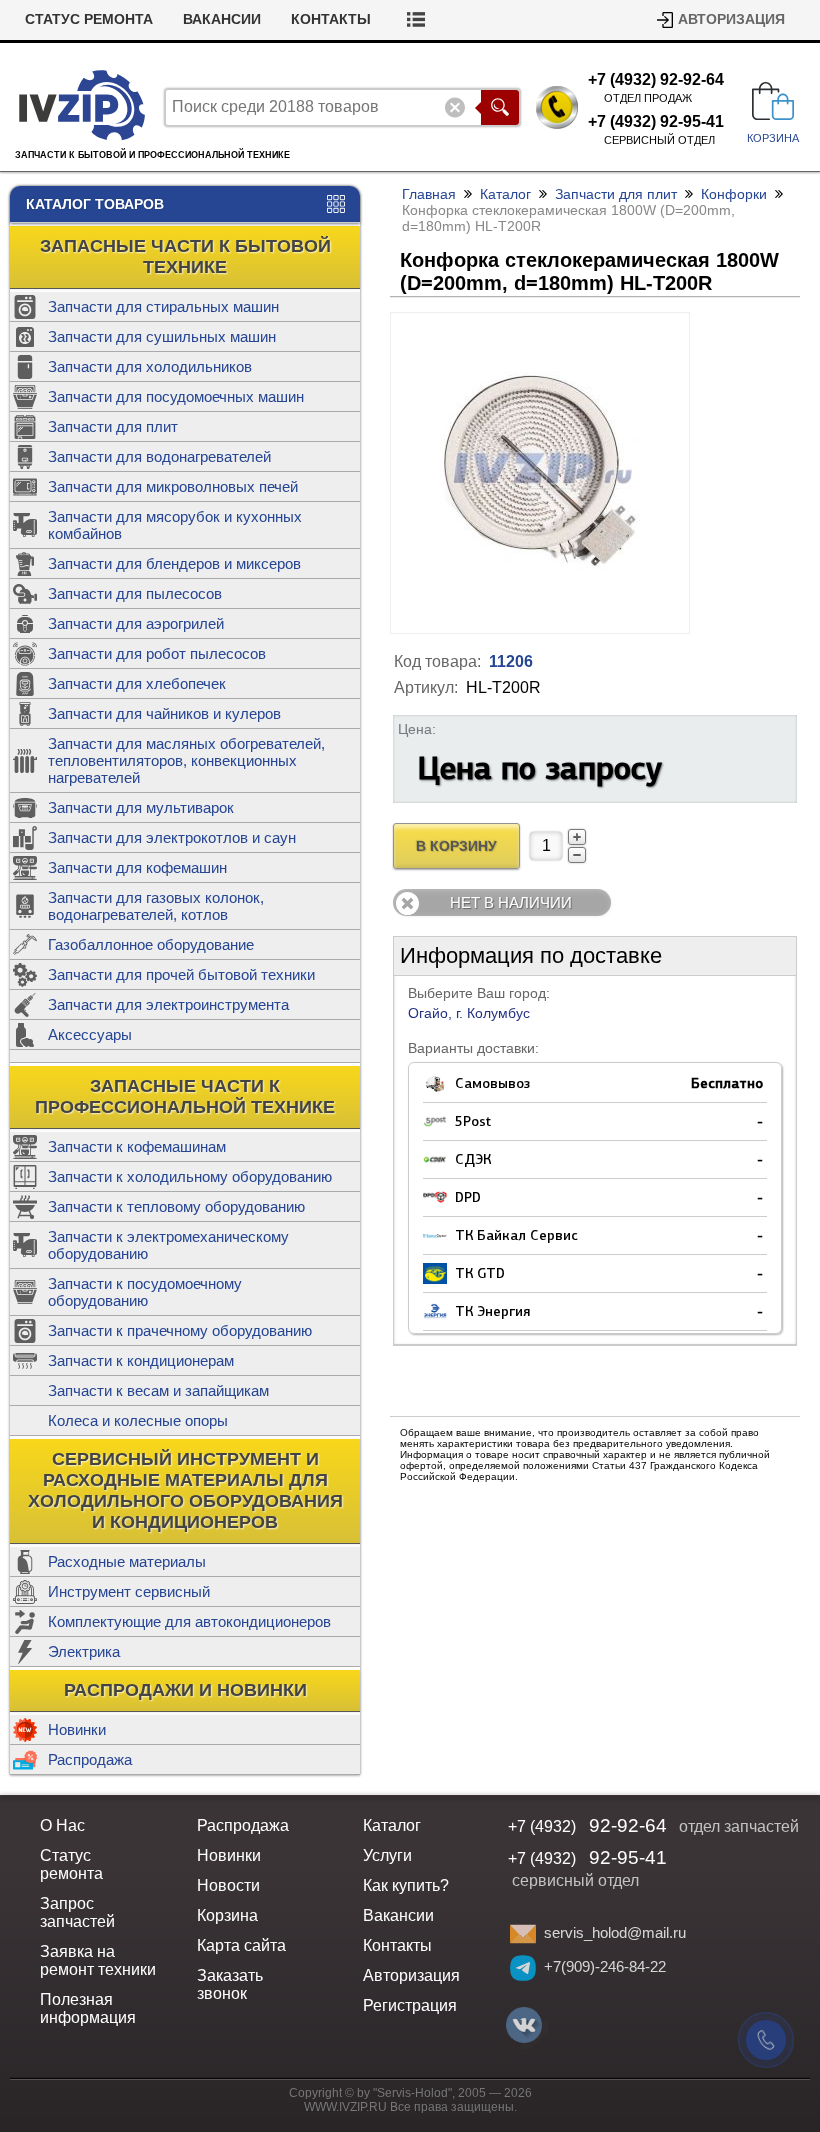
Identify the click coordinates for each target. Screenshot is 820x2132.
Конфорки (734, 194)
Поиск (500, 107)
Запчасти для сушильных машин (162, 336)
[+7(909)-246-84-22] (523, 1968)
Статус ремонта (89, 19)
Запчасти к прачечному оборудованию (180, 1330)
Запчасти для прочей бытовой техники (181, 974)
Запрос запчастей (77, 1912)
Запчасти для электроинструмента (168, 1004)
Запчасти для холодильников (150, 366)
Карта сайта (241, 1945)
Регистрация (410, 2005)
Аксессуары (90, 1034)
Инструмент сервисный (129, 1591)
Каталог (505, 194)
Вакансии (222, 19)
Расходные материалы (127, 1561)
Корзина (227, 1915)
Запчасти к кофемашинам (137, 1146)
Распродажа (90, 1759)
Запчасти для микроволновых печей (173, 486)
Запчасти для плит (113, 426)
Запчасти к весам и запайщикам (158, 1390)
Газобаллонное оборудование (151, 944)
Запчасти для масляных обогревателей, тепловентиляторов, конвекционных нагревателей (186, 760)
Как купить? (406, 1885)
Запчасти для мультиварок (141, 807)
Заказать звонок (230, 1984)
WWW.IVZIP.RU (345, 2107)
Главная (429, 194)
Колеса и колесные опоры (138, 1420)
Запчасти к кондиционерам (141, 1360)
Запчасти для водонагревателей (159, 456)
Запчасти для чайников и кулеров (164, 713)
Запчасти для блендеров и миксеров (174, 563)
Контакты (331, 19)
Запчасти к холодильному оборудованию (190, 1176)
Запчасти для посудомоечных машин (176, 396)
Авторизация (731, 19)
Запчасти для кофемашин (137, 867)
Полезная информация (88, 2008)
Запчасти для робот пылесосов (157, 653)
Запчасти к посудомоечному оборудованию (145, 1292)
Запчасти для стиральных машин (163, 306)
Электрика (84, 1651)
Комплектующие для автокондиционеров (189, 1621)
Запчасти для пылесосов (135, 593)
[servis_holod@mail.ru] (523, 1934)
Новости (228, 1885)
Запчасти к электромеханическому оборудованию (168, 1245)
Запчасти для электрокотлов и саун (172, 837)
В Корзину (456, 846)
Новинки (77, 1729)
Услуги (387, 1855)
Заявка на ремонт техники (98, 1960)
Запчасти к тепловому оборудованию (176, 1206)
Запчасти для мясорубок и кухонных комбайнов (175, 525)
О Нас (62, 1825)
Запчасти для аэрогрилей (136, 623)
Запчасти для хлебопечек (137, 683)
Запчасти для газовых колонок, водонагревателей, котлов (156, 906)
